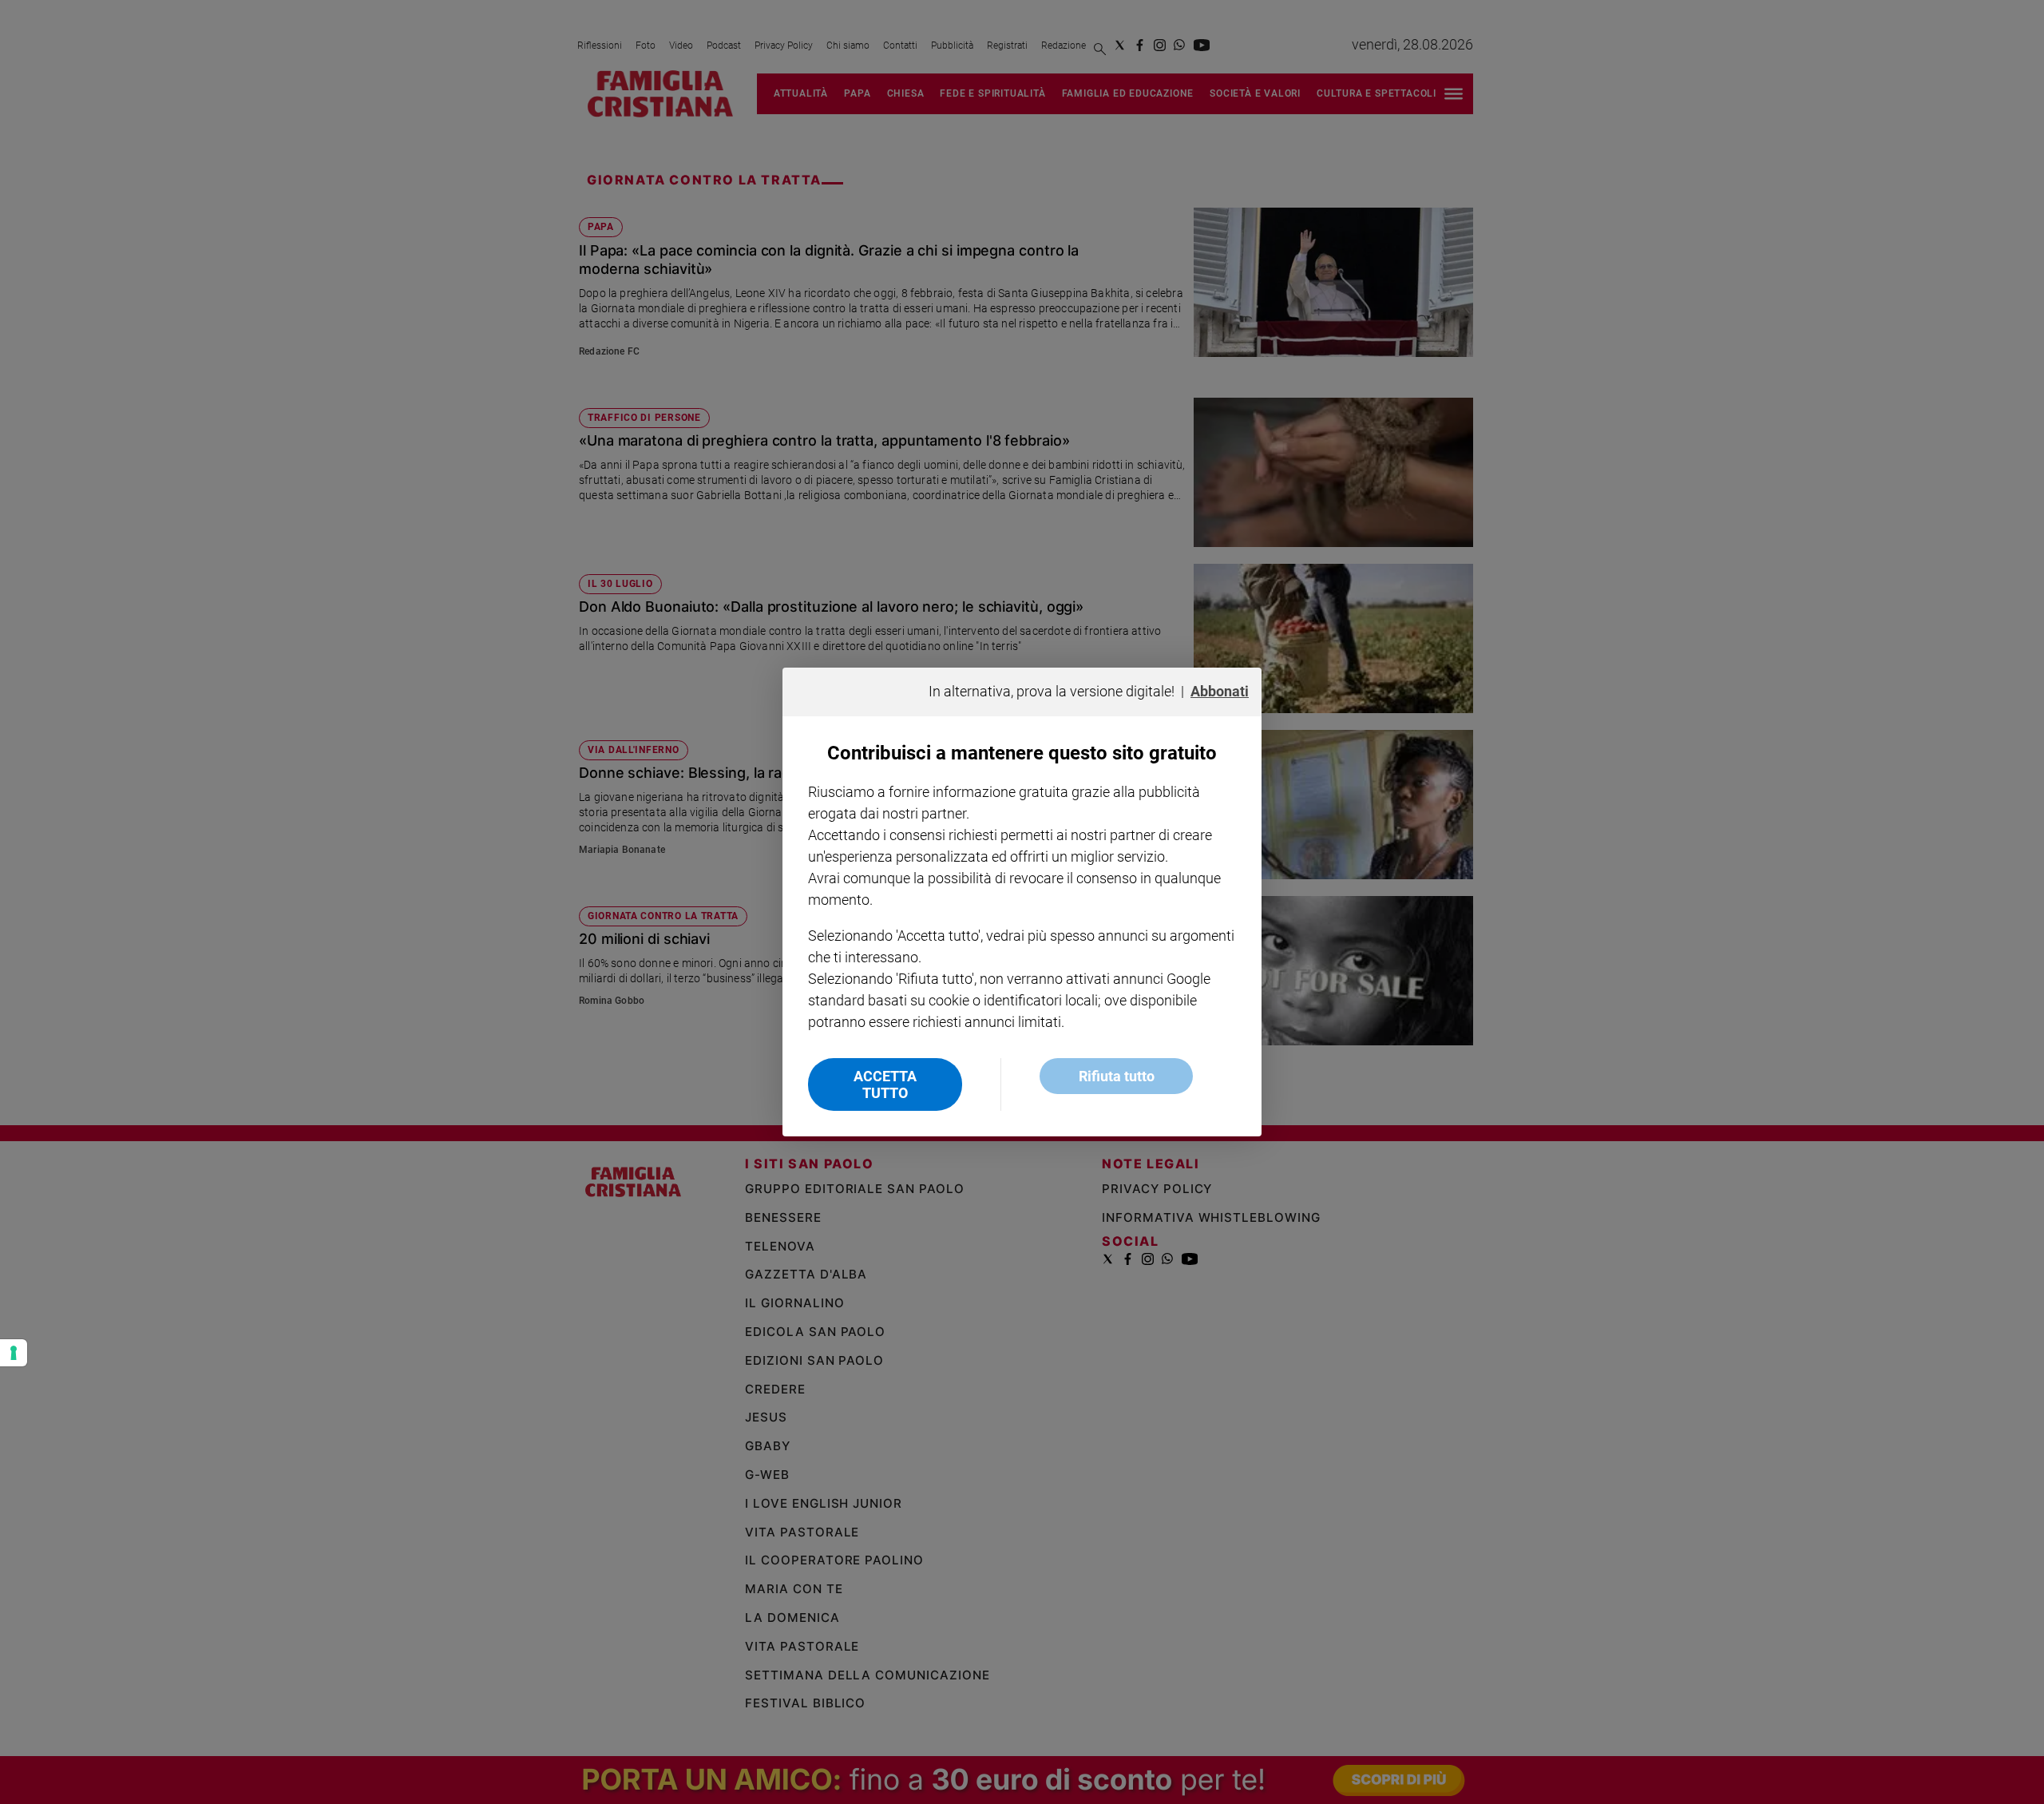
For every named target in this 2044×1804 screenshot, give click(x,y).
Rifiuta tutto (1117, 1076)
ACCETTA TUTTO (885, 1084)
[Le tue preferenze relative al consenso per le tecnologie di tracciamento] (14, 1353)
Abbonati (1220, 691)
